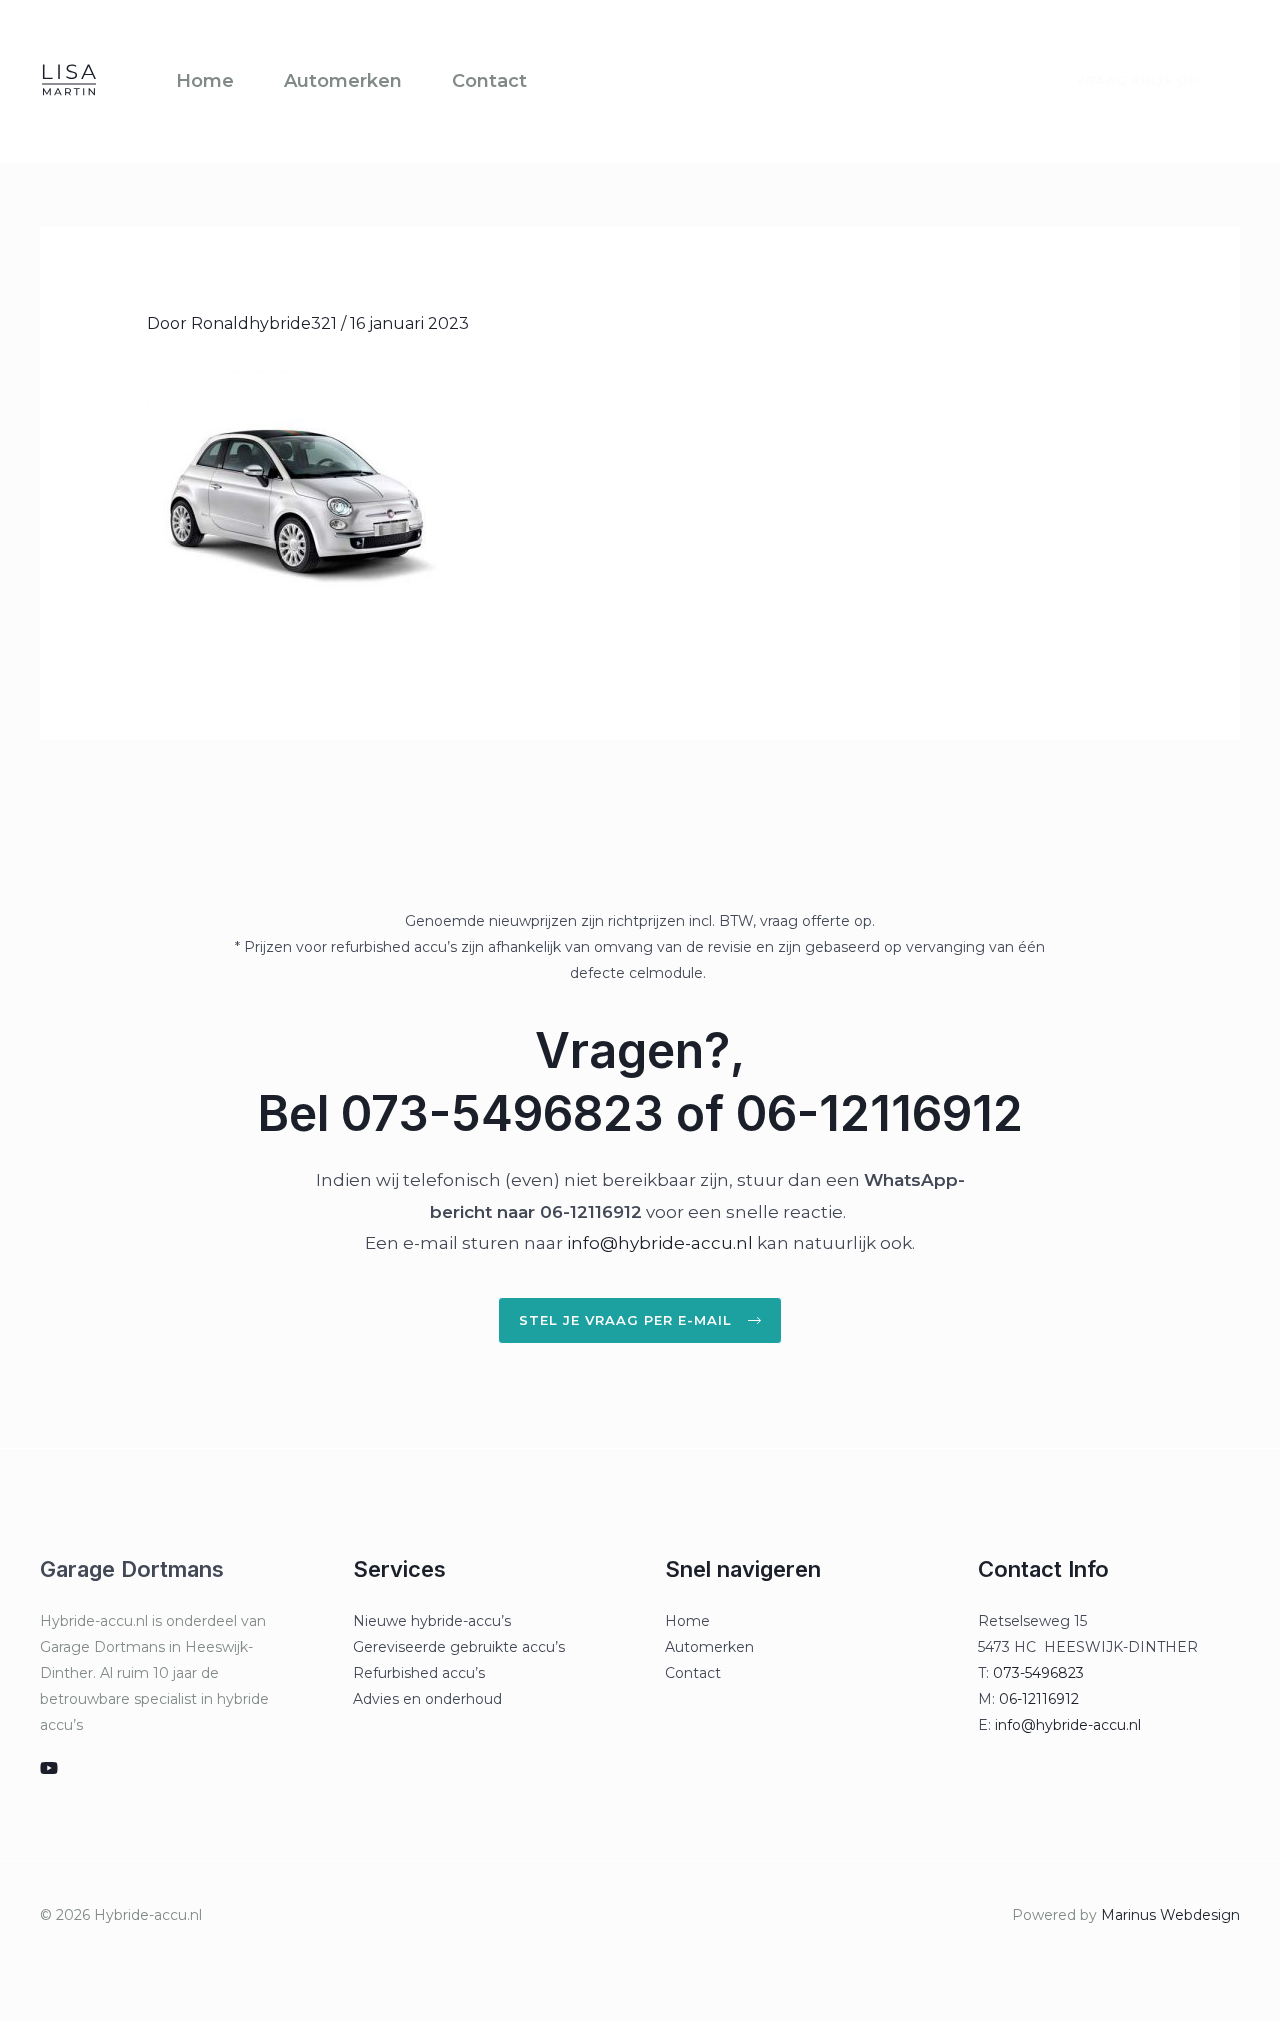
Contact (489, 81)
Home (205, 81)
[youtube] (49, 1768)
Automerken (343, 81)
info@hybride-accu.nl (660, 1243)
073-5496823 (1038, 1673)
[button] (1125, 81)
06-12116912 (1039, 1699)
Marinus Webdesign (1170, 1915)
